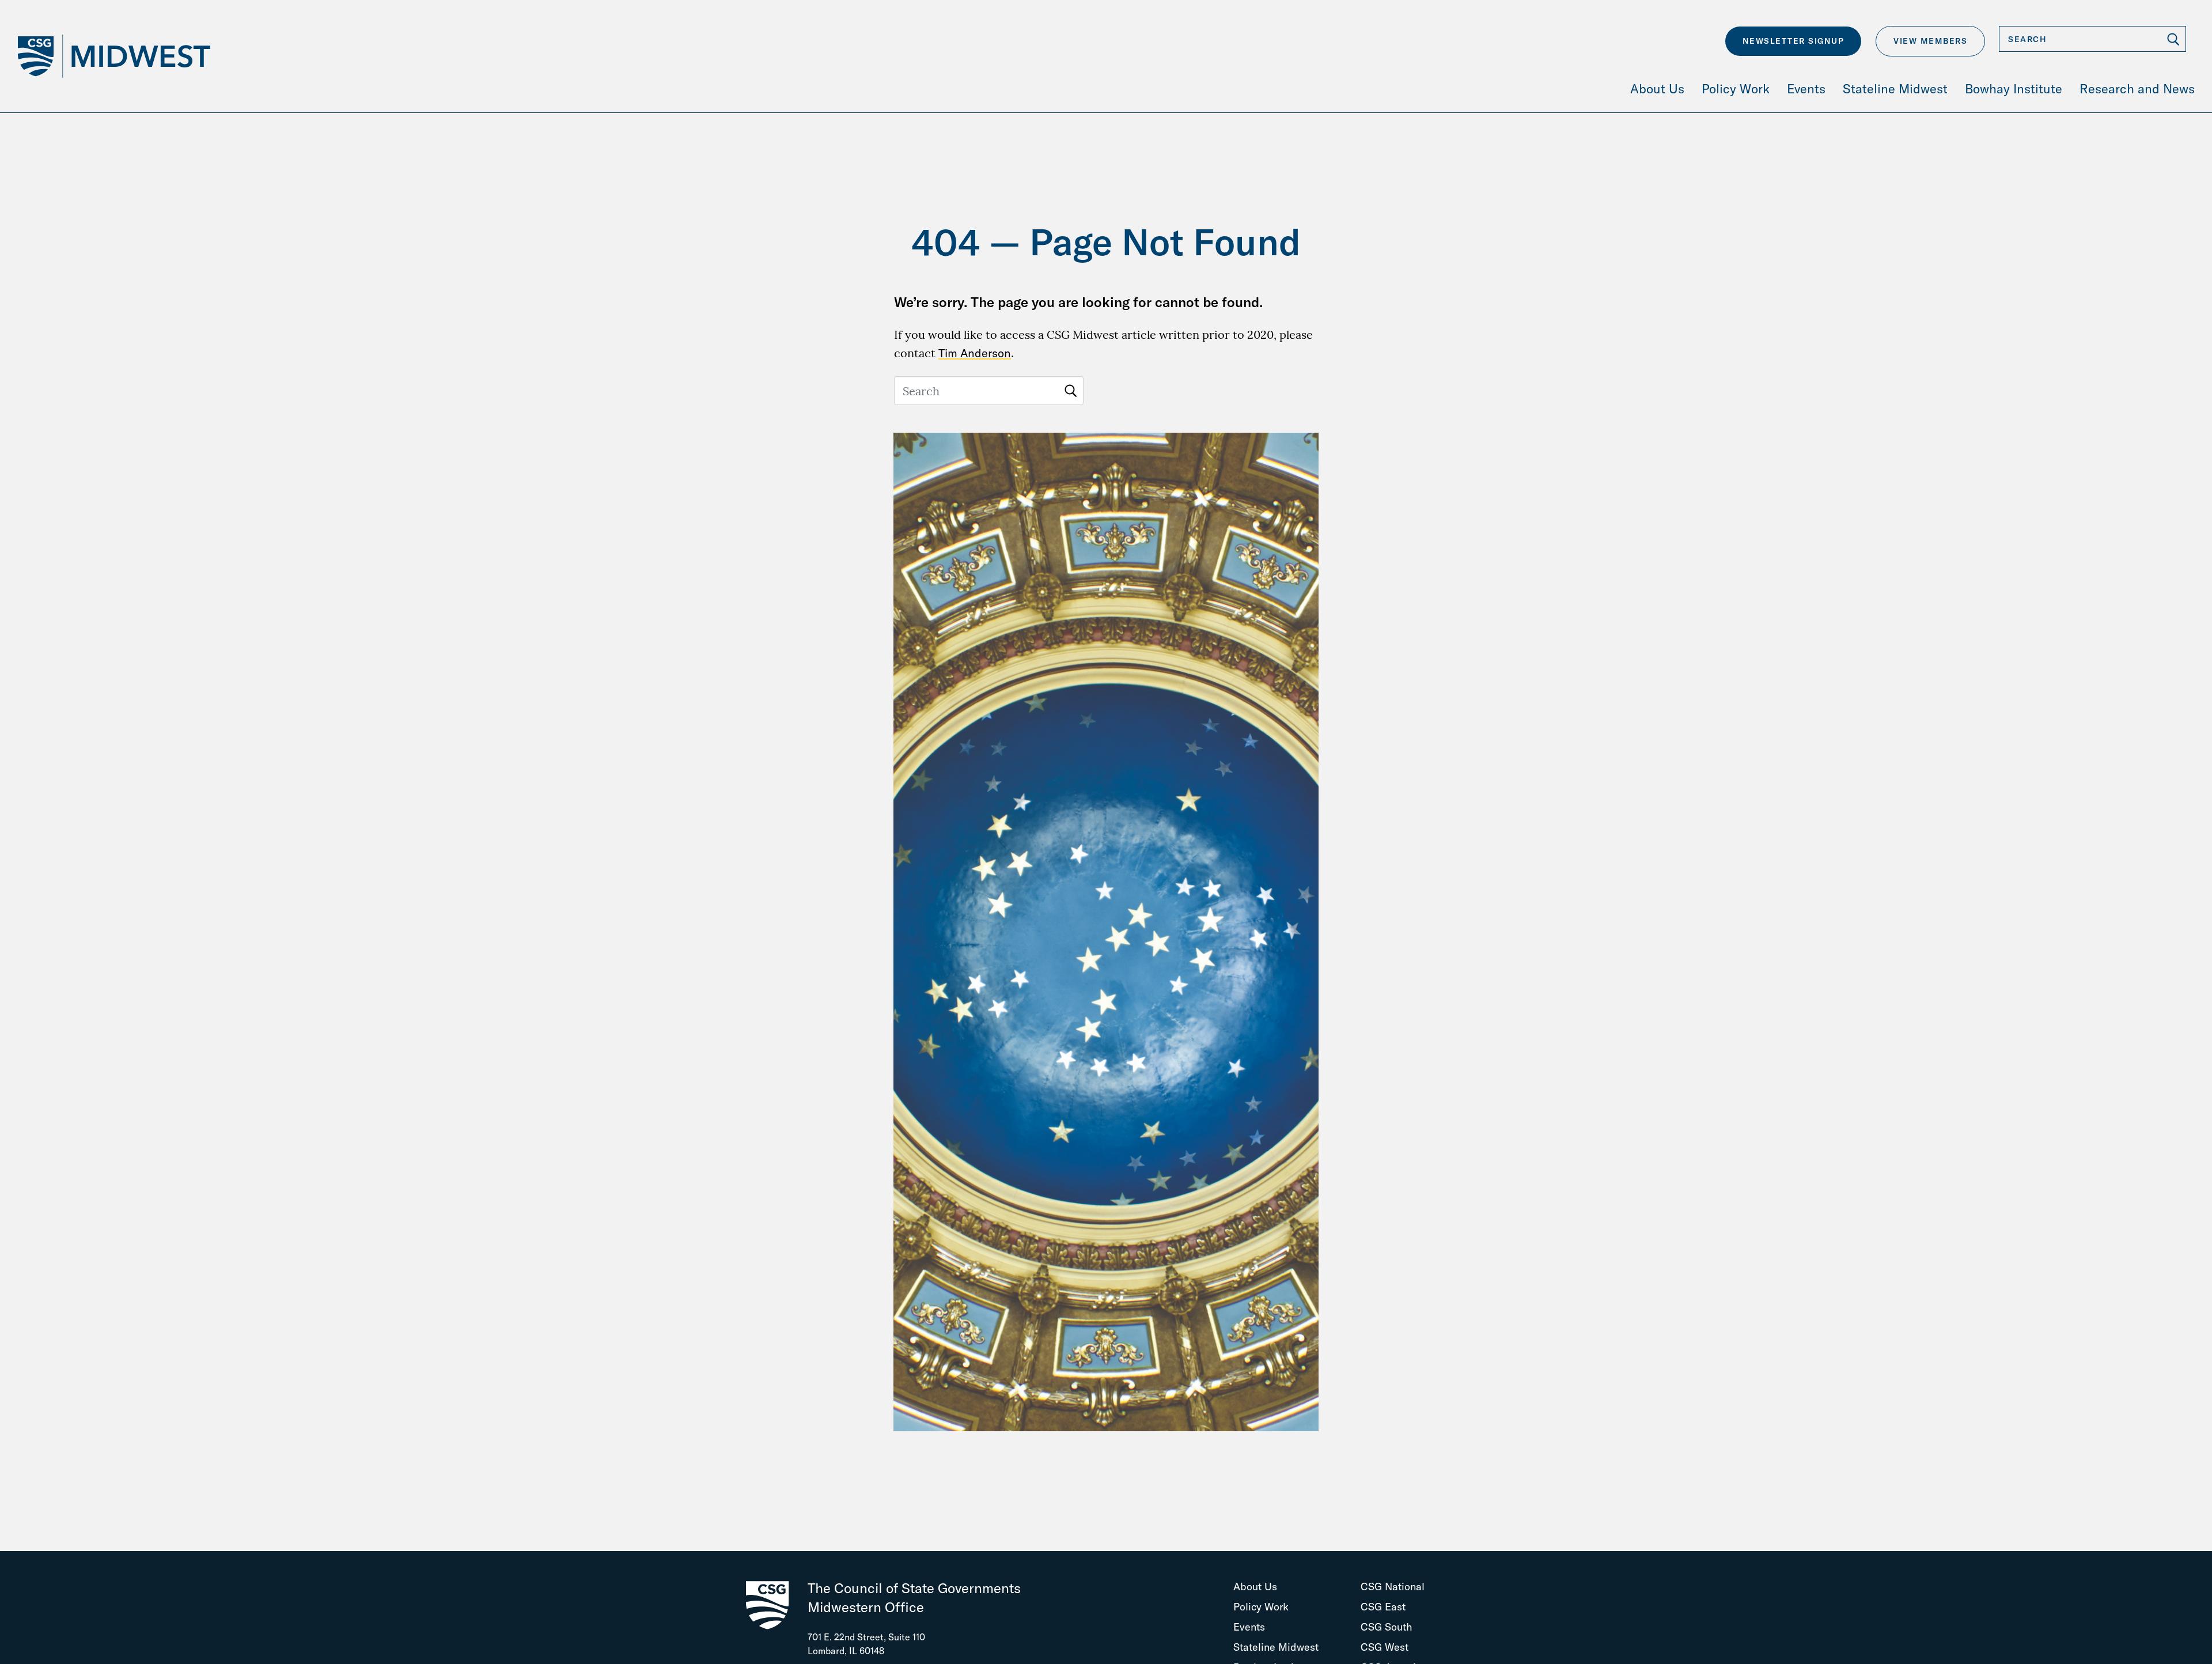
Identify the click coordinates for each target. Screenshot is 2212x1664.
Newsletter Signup (1794, 41)
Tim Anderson (975, 353)
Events (1249, 1627)
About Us (1255, 1587)
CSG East (1383, 1607)
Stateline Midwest (1276, 1647)
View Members (1930, 41)
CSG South (1387, 1627)
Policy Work (1261, 1607)
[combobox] (2092, 39)
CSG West (1385, 1647)
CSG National (1393, 1587)
